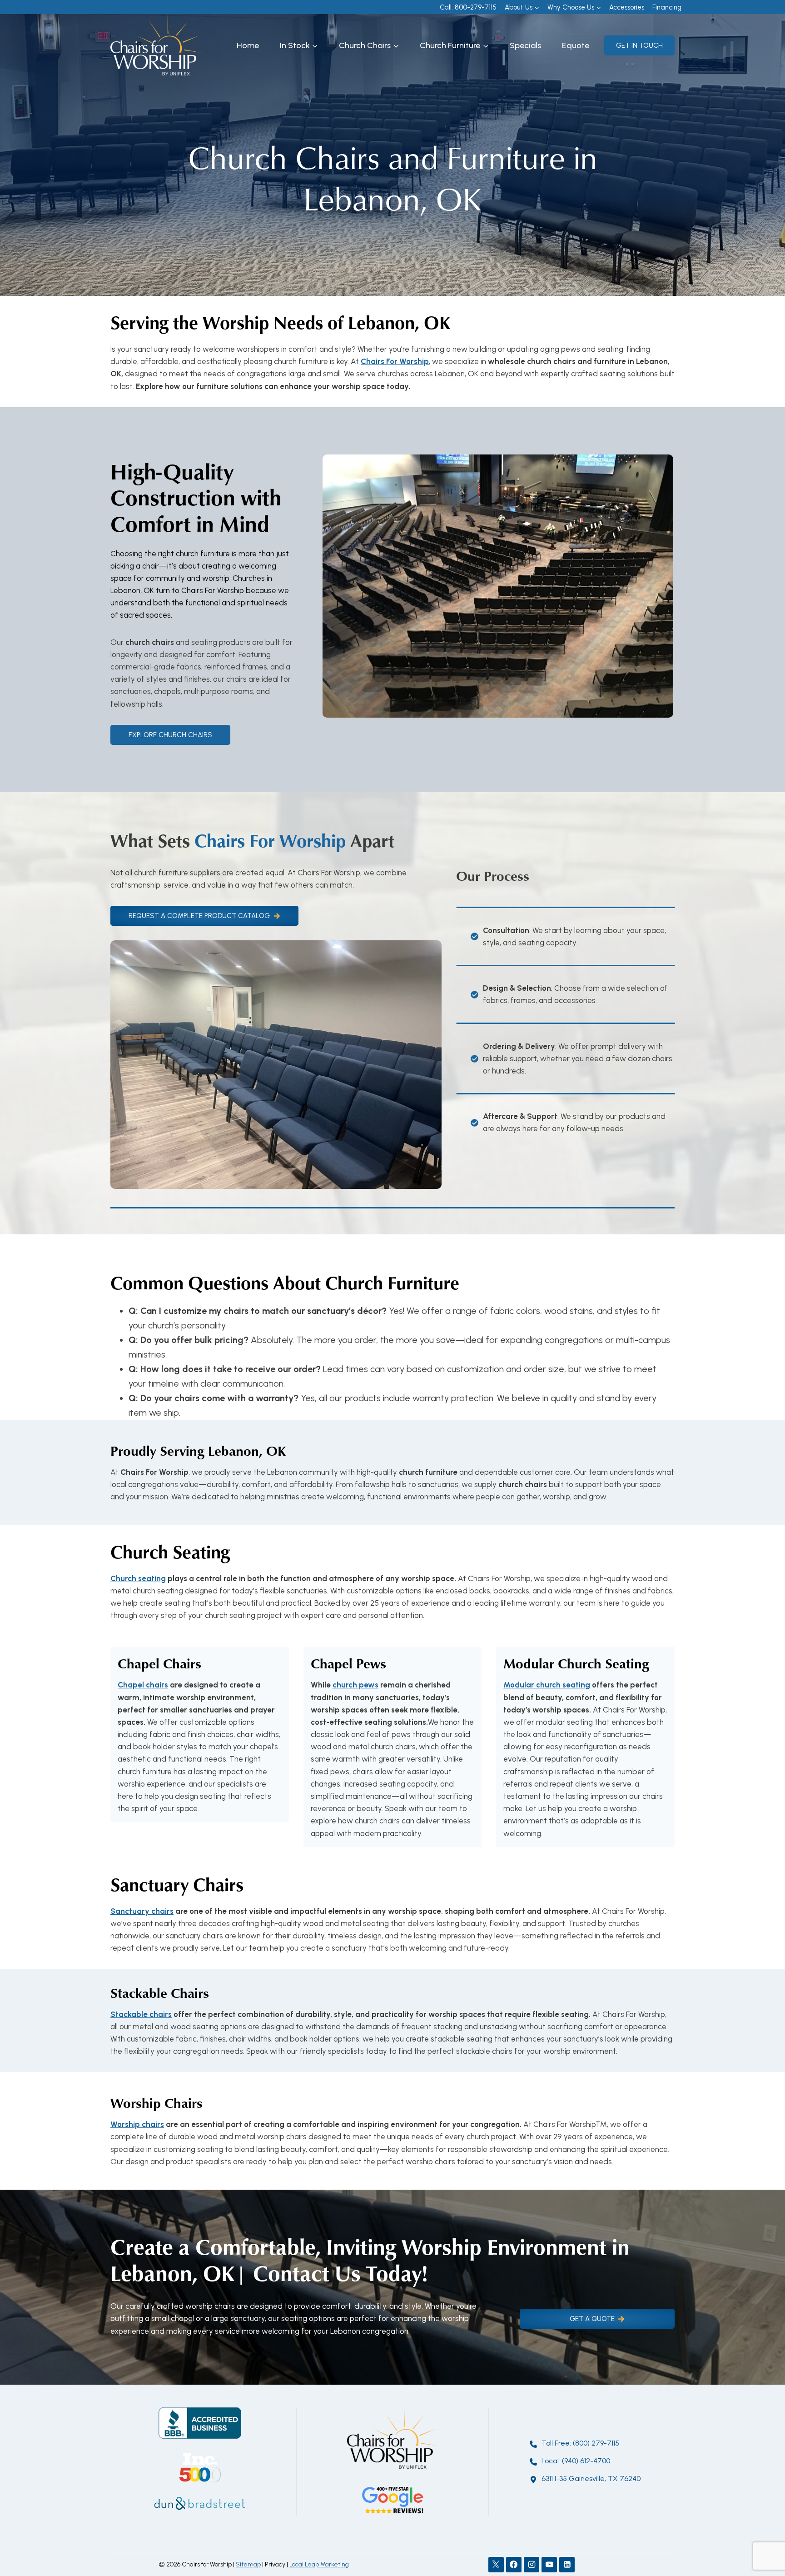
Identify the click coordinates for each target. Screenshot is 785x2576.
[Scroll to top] (762, 2539)
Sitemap (248, 2564)
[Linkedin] (567, 2565)
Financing (667, 7)
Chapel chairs (143, 1685)
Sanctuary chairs (142, 1911)
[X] (496, 2565)
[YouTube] (549, 2565)
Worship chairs (137, 2124)
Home (248, 45)
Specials (525, 45)
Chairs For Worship (395, 361)
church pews (355, 1685)
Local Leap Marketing (319, 2564)
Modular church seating (547, 1685)
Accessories (627, 7)
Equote (576, 45)
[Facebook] (514, 2565)
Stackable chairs (141, 2014)
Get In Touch (639, 45)
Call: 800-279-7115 (468, 7)
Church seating (138, 1578)
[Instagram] (532, 2565)
